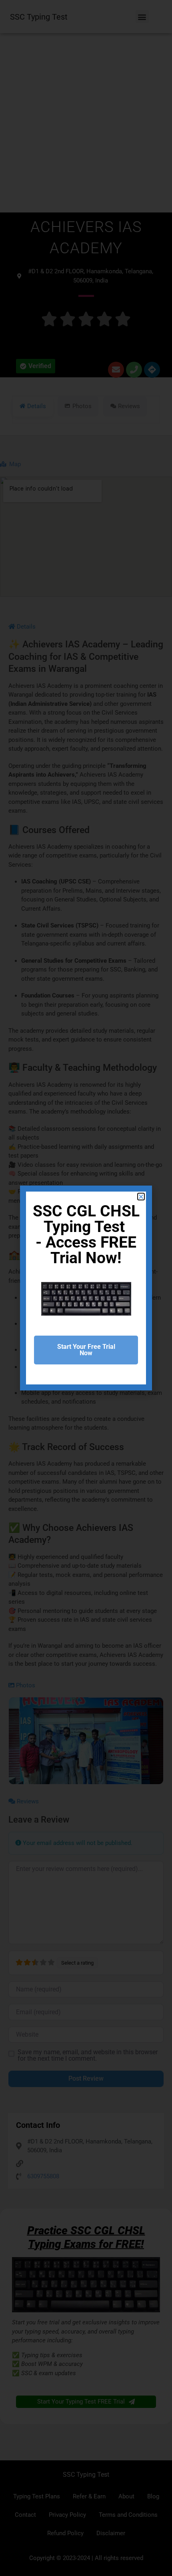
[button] (141, 1197)
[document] (86, 1288)
